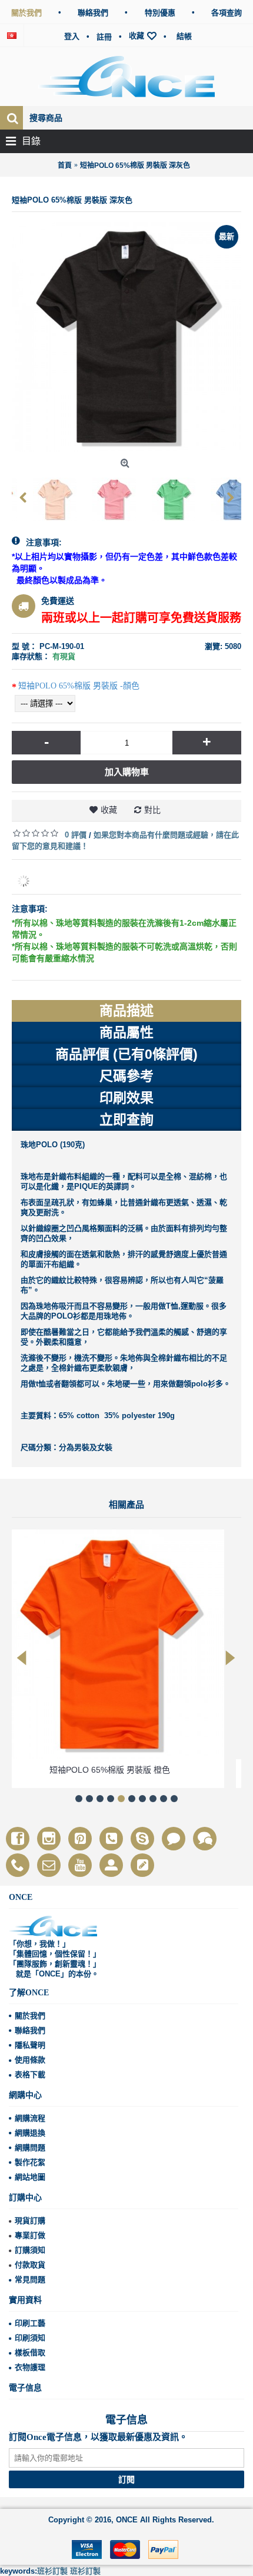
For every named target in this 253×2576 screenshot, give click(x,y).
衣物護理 (30, 2367)
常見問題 (30, 2279)
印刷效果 (126, 1098)
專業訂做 (30, 2235)
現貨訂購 (30, 2221)
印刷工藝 (30, 2323)
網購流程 (30, 2118)
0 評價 (76, 835)
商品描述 (126, 1011)
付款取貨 (30, 2265)
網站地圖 (30, 2177)
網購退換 (30, 2133)
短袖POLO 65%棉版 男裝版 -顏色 (79, 686)
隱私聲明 (30, 2045)
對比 (152, 810)
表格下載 (30, 2075)
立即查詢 (126, 1120)
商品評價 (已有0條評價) (126, 1054)
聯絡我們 (30, 2030)
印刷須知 (30, 2338)
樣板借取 (30, 2352)
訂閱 (126, 2479)
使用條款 (30, 2060)
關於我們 (30, 2016)
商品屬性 (126, 1032)
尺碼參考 (126, 1076)
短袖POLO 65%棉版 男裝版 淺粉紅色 (127, 1770)
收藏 (109, 810)
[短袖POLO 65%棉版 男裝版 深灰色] (38, 495)
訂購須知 (30, 2250)
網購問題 (30, 2148)
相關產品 (126, 1505)
